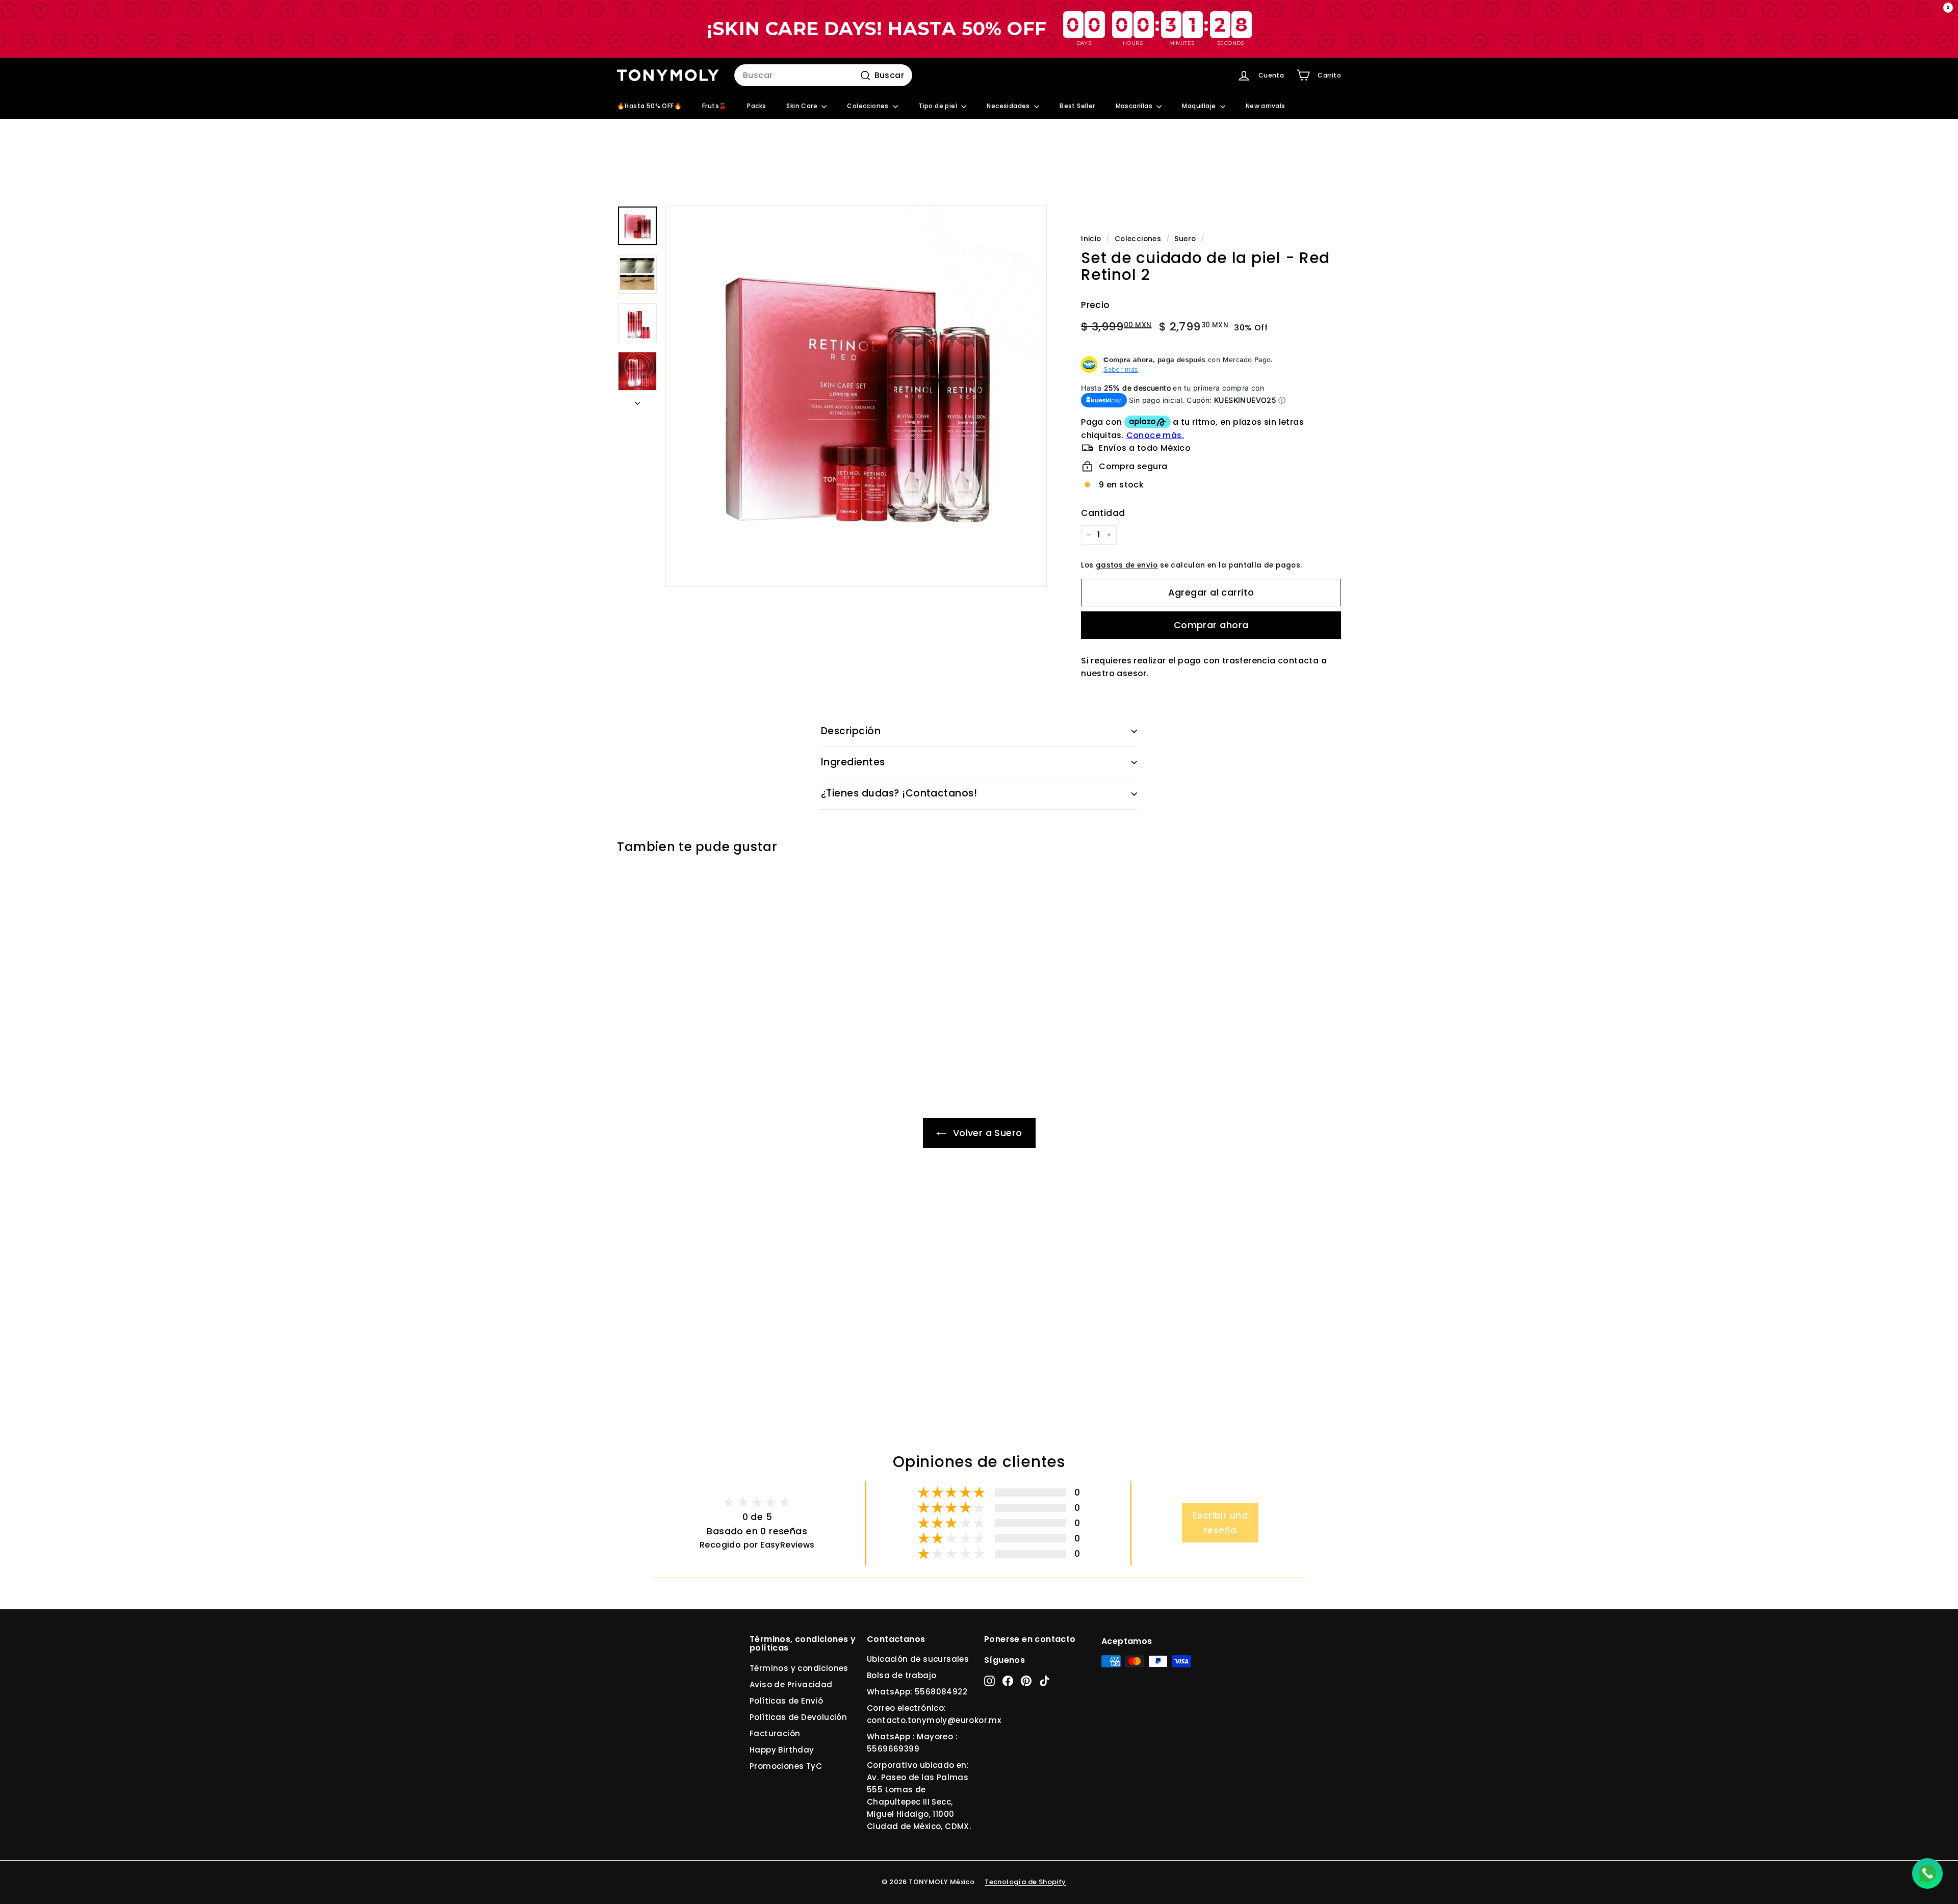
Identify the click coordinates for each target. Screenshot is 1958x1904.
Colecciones (869, 106)
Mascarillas (1135, 106)
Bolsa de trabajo (901, 1675)
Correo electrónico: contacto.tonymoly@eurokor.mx (934, 1714)
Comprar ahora (1211, 625)
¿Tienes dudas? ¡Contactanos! (899, 793)
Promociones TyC (786, 1766)
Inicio (1091, 239)
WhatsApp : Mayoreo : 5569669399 (912, 1743)
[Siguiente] (637, 400)
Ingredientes (853, 762)
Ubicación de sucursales (918, 1659)
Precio (1095, 305)
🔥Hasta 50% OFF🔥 (649, 106)
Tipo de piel (938, 106)
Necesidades (1009, 106)
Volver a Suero (986, 1133)
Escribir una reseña (1220, 1523)
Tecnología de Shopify (1025, 1882)
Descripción (851, 731)
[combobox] (823, 75)
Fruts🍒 (714, 106)
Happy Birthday (782, 1750)
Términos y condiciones (799, 1668)
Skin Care (803, 106)
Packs (756, 106)
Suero (1185, 239)
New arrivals (1266, 106)
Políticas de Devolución (798, 1717)
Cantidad (1103, 513)
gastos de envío (1127, 565)
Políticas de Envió (786, 1701)
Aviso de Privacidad (791, 1684)
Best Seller (1077, 106)
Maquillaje (1200, 106)
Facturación (775, 1733)
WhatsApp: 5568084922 (917, 1692)
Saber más (1121, 369)
